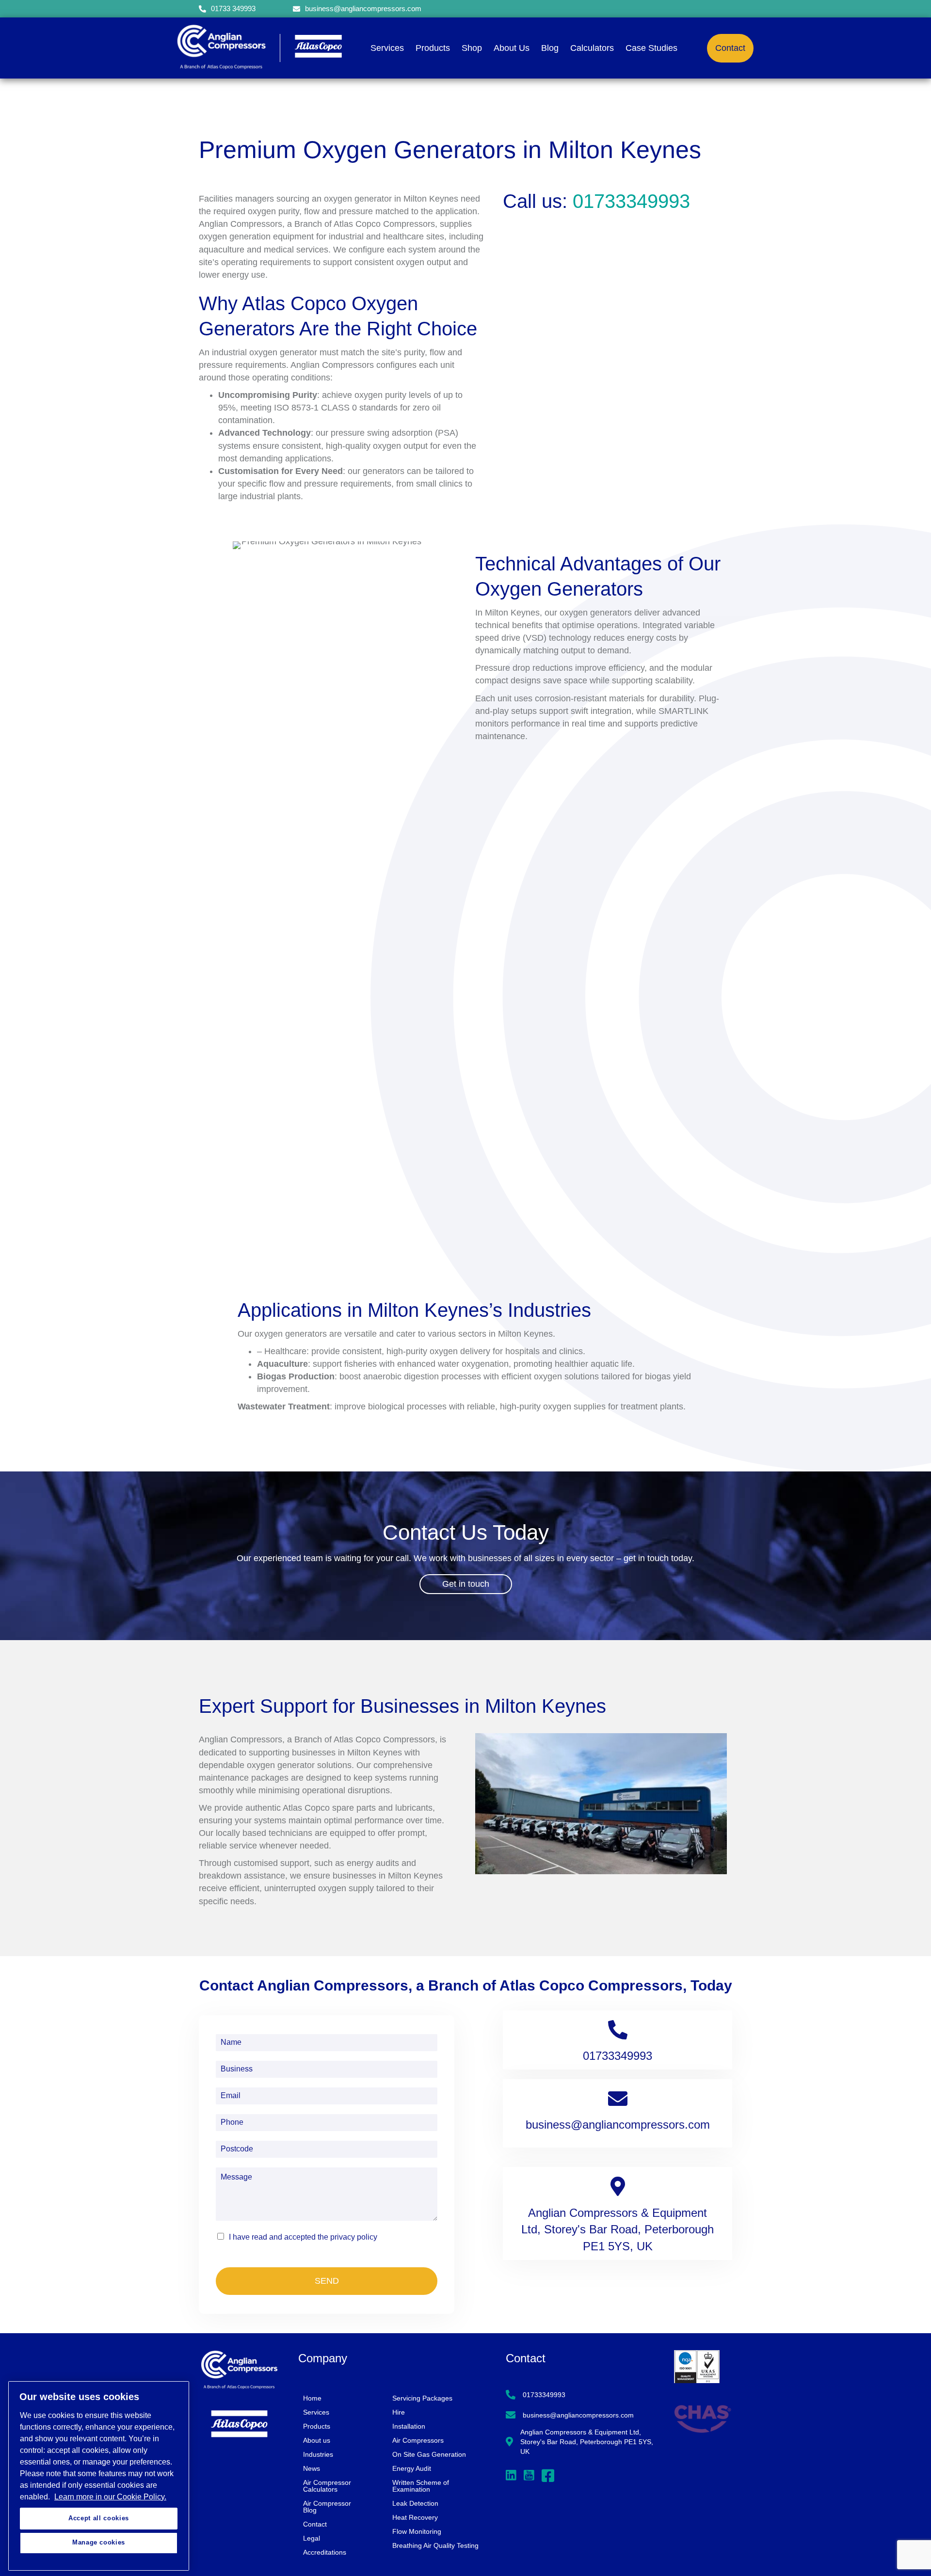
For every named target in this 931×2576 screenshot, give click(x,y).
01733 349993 (233, 8)
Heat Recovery (415, 2517)
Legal (312, 2538)
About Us (512, 48)
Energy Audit (412, 2468)
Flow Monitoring (417, 2531)
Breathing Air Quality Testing (435, 2545)
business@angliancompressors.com (363, 8)
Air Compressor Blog (327, 2507)
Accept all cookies (99, 2518)
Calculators (592, 48)
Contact (315, 2524)
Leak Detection (415, 2503)
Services (387, 48)
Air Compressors (418, 2440)
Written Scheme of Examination (421, 2486)
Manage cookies (99, 2543)
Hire (399, 2412)
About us (317, 2440)
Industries (318, 2454)
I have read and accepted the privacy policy (303, 2237)
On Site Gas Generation (429, 2454)
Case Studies (651, 48)
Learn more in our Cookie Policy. (110, 2497)
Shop (472, 48)
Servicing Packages (422, 2398)
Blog (550, 48)
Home (312, 2398)
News (312, 2468)
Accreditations (325, 2552)
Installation (409, 2426)
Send (327, 2281)
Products (433, 48)
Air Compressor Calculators (327, 2486)
